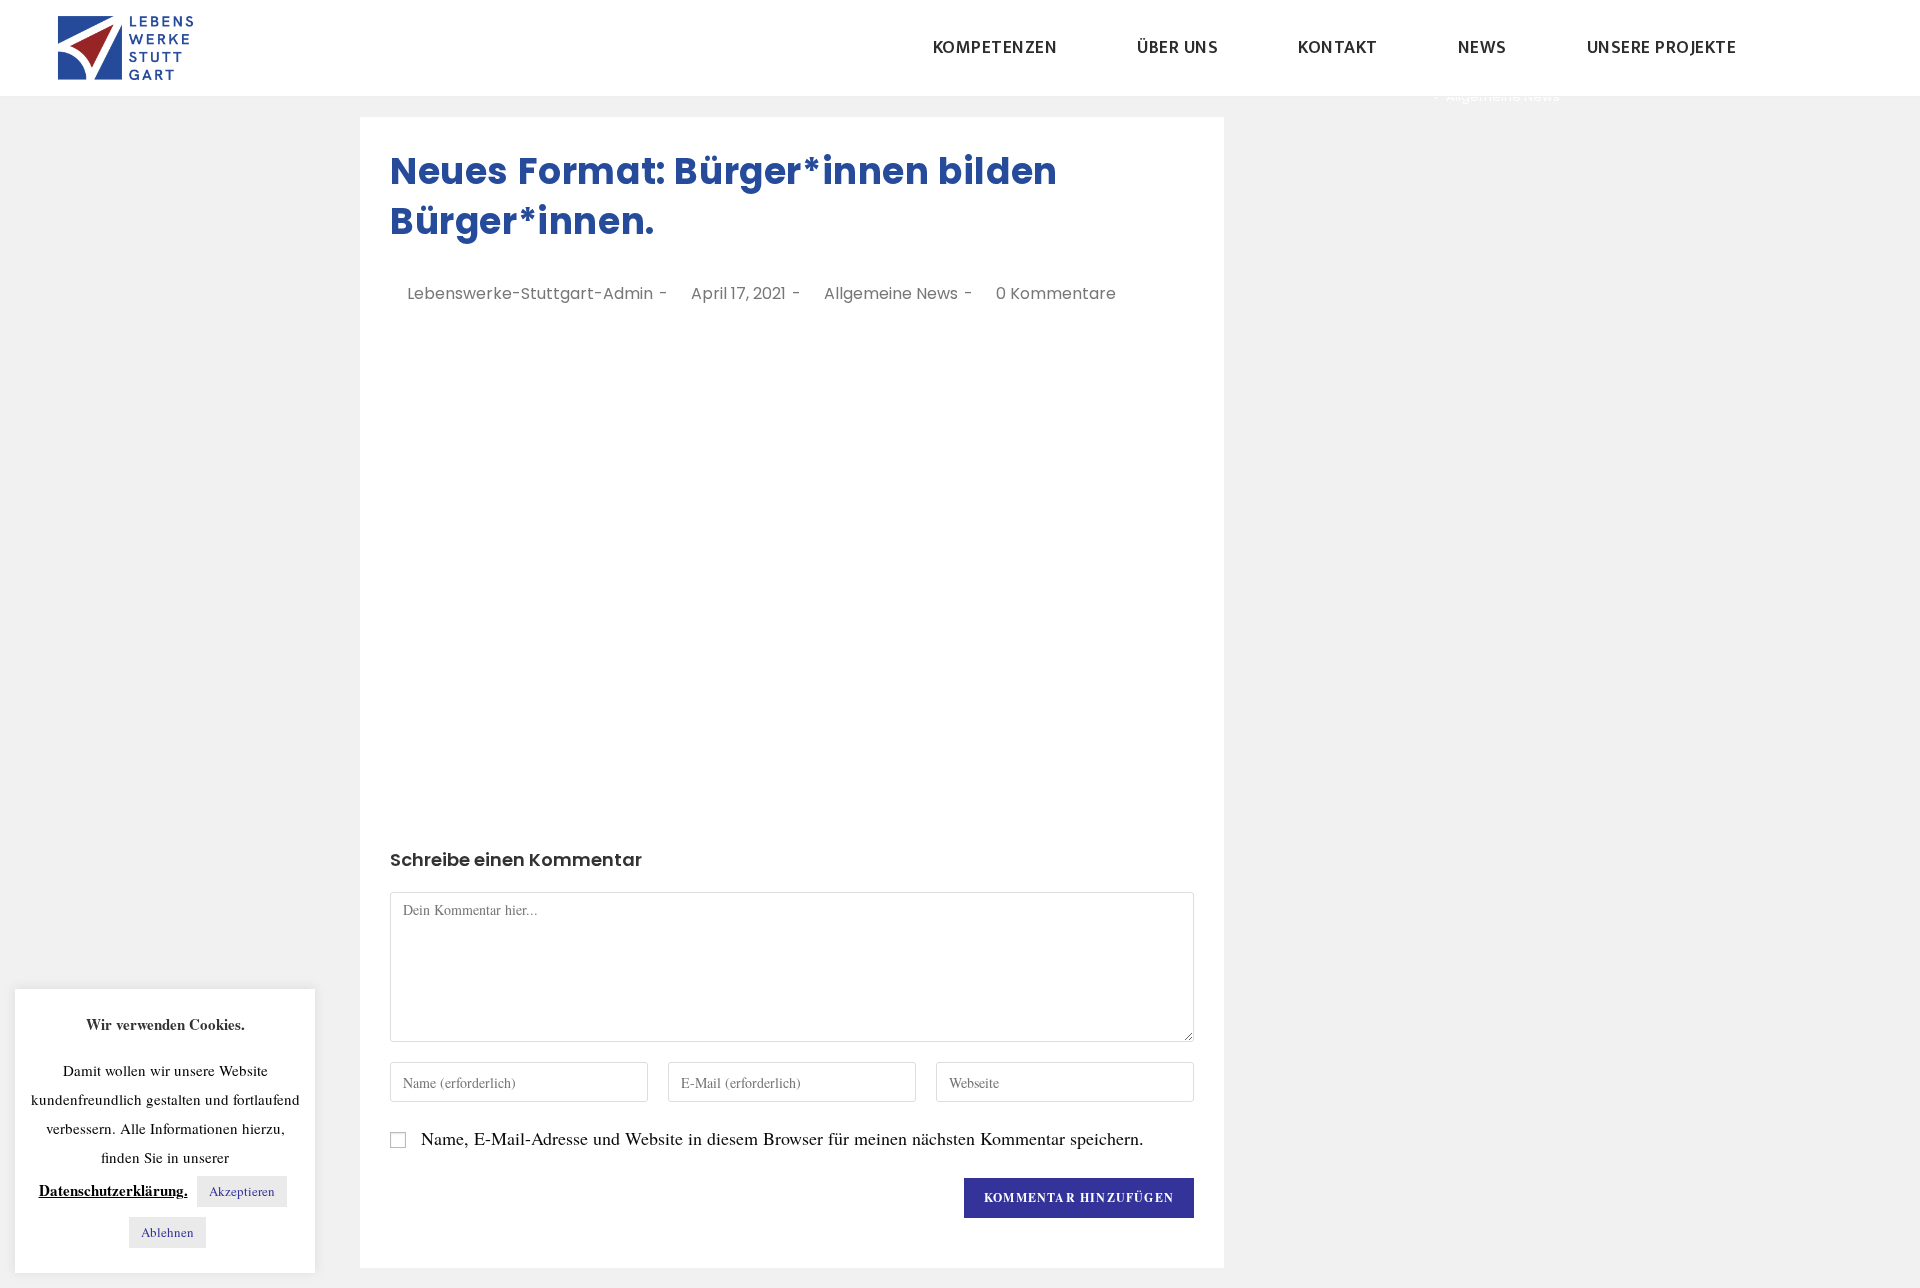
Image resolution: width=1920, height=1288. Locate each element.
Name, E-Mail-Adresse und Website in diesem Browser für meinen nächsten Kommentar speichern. (782, 1138)
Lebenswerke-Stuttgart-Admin (530, 293)
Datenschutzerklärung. (113, 1190)
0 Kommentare (1056, 293)
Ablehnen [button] (167, 1232)
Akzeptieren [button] (242, 1191)
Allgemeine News (891, 293)
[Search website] (1823, 48)
